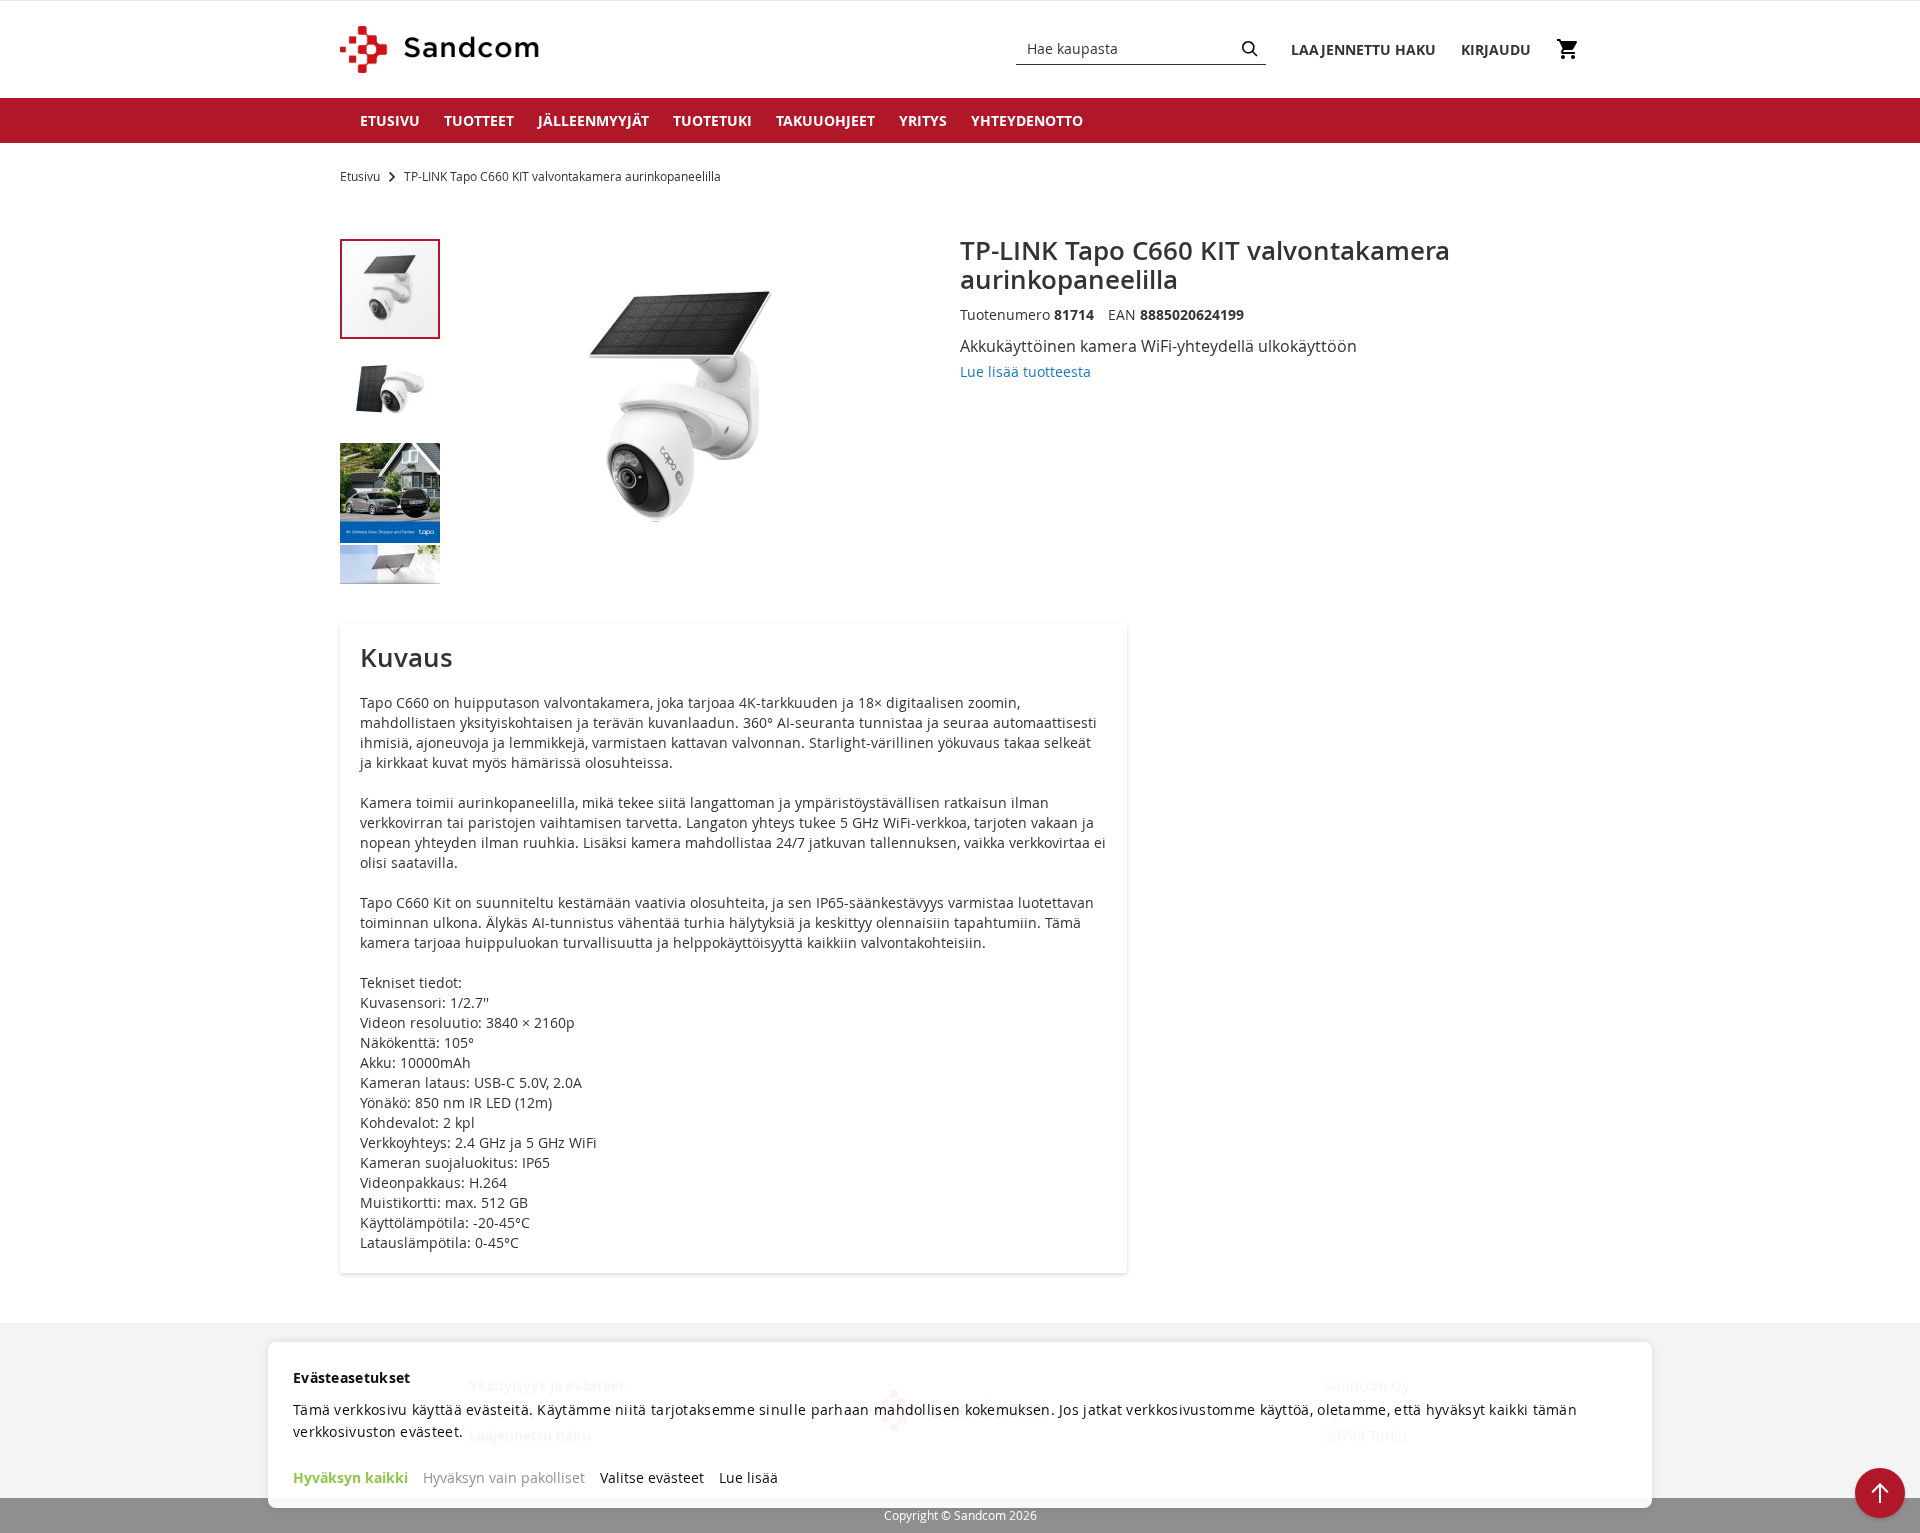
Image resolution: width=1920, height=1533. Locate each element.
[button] (391, 390)
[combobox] (1141, 49)
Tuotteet (479, 120)
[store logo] (440, 49)
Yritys (923, 120)
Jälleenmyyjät (593, 120)
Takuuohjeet (825, 120)
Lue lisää (748, 1477)
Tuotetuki (712, 120)
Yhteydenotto (1027, 120)
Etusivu (390, 120)
